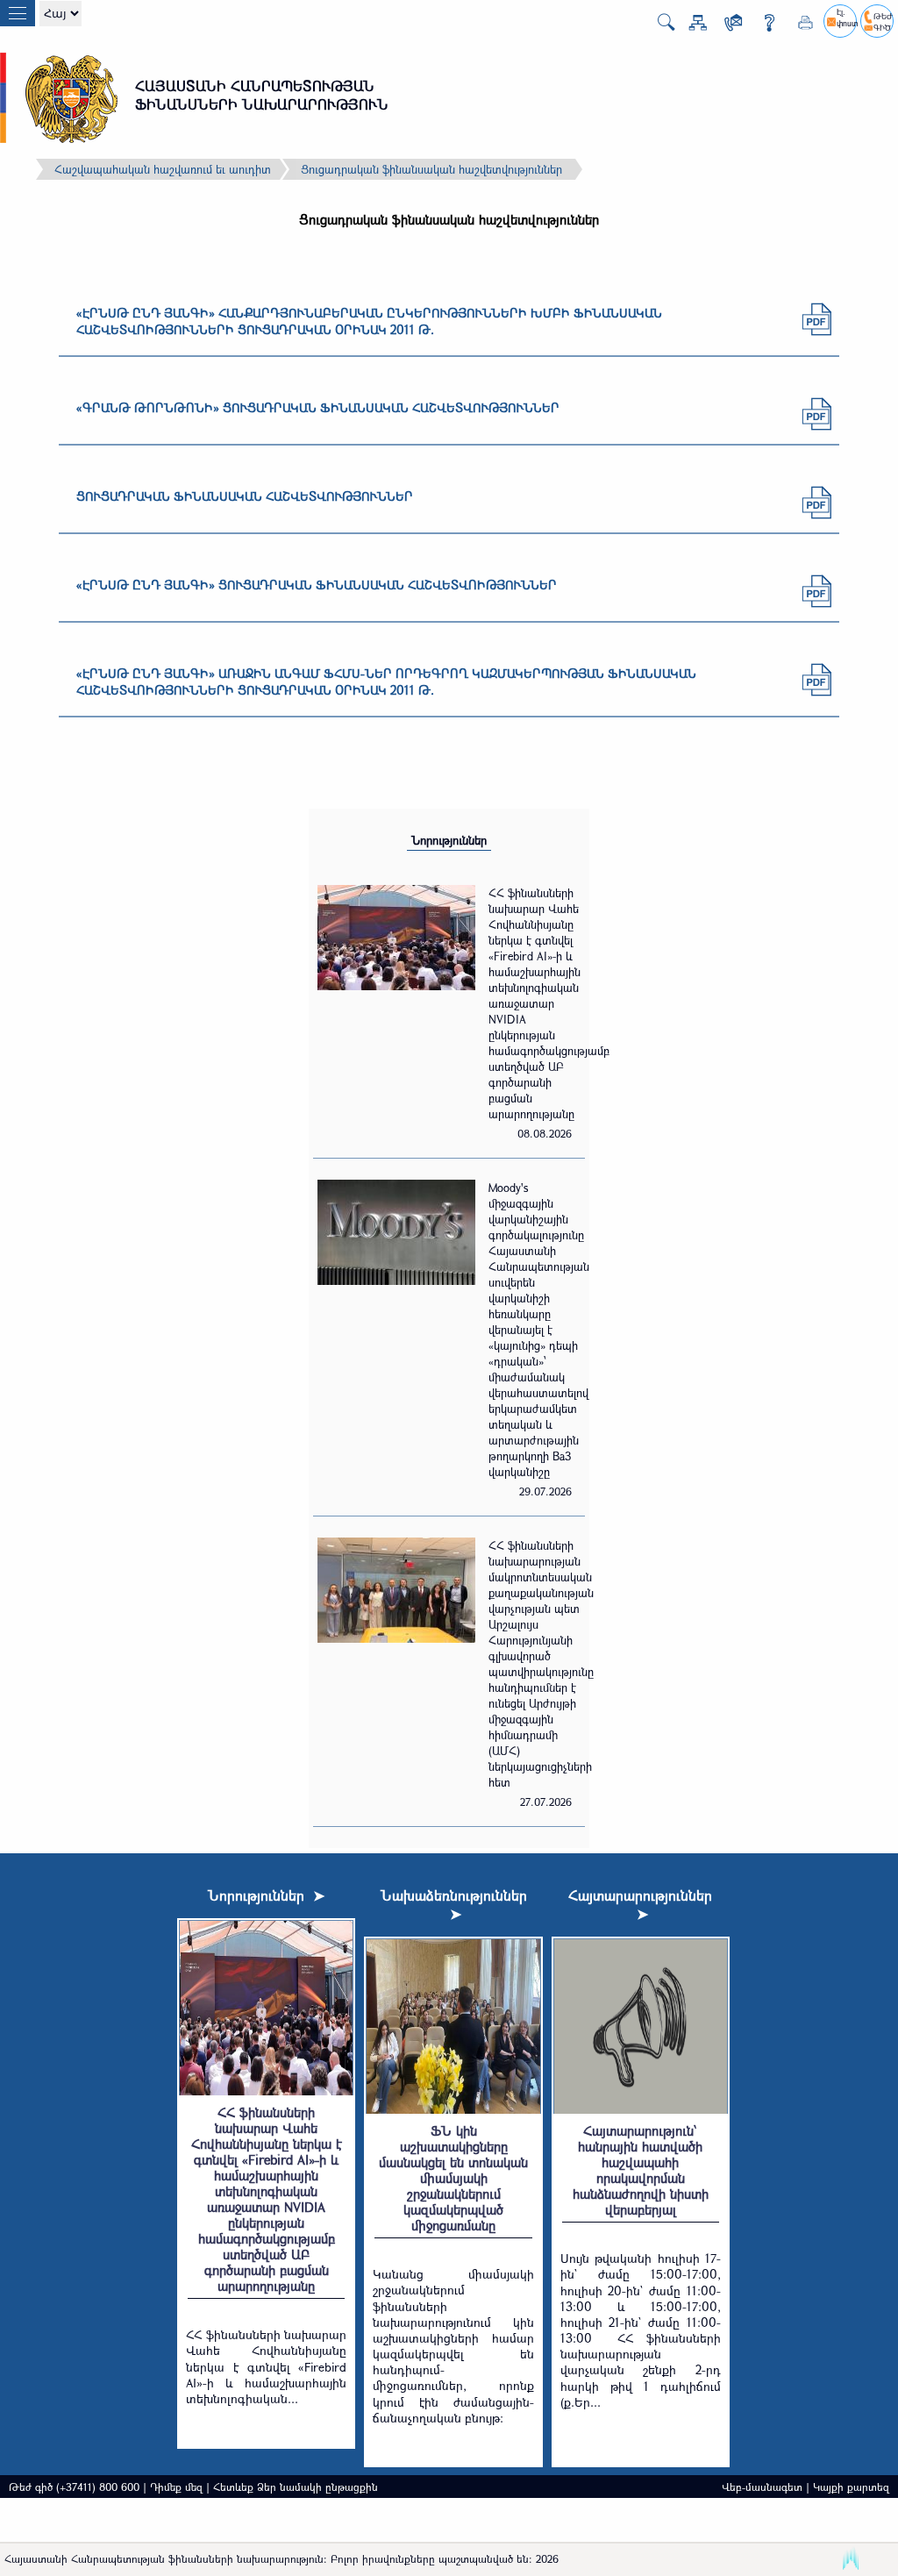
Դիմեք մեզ (176, 2487)
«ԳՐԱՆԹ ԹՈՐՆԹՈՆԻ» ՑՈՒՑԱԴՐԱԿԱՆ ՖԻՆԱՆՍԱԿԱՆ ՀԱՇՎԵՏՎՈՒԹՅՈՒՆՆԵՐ (318, 407)
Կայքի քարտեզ (851, 2487)
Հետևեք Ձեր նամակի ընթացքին (296, 2487)
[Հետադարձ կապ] (727, 26)
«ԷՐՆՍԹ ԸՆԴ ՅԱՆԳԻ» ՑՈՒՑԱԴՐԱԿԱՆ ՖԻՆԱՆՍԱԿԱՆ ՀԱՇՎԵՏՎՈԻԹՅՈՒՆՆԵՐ (317, 585)
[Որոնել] (659, 27)
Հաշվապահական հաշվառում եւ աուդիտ (163, 169)
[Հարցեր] (763, 26)
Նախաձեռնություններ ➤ (454, 1904)
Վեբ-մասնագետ (762, 2487)
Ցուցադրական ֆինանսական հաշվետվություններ (431, 169)
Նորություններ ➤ (266, 1895)
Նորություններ (449, 840)
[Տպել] (799, 26)
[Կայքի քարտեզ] (691, 26)
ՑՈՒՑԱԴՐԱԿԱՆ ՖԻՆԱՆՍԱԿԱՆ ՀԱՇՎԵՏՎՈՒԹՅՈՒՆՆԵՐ (245, 496)
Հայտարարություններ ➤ (640, 1904)
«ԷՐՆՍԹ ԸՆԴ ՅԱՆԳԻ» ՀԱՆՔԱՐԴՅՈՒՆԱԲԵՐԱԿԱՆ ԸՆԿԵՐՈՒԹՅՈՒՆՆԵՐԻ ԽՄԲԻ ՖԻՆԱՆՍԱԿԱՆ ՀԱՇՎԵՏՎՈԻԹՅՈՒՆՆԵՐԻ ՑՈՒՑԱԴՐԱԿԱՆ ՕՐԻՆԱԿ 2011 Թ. (369, 321)
